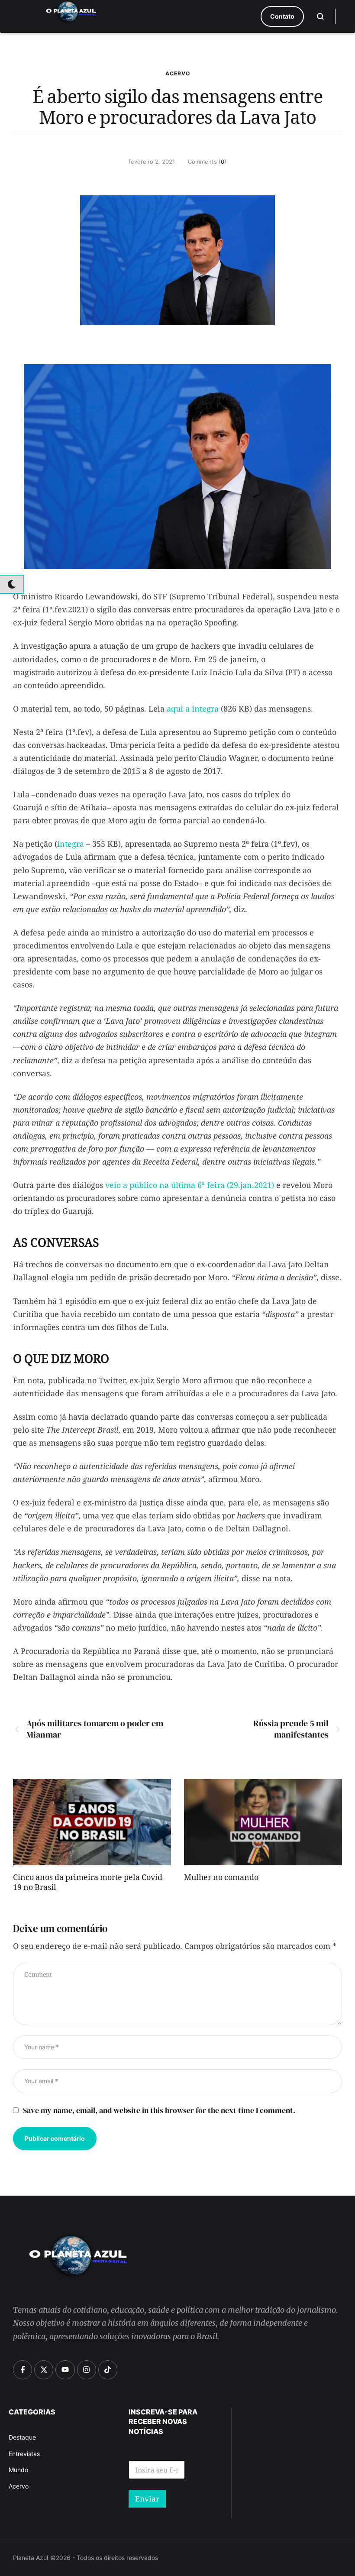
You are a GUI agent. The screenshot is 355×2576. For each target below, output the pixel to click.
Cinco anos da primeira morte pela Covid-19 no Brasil (89, 1884)
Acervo (178, 73)
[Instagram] (87, 2370)
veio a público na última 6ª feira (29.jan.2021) (190, 1185)
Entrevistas (24, 2454)
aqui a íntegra (193, 709)
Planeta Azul (31, 2558)
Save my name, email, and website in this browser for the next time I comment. (159, 2110)
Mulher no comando (221, 1879)
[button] (282, 16)
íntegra (71, 844)
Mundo (18, 2470)
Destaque (22, 2437)
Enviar (147, 2499)
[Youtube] (65, 2370)
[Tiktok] (108, 2370)
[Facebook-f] (23, 2370)
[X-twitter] (44, 2370)
